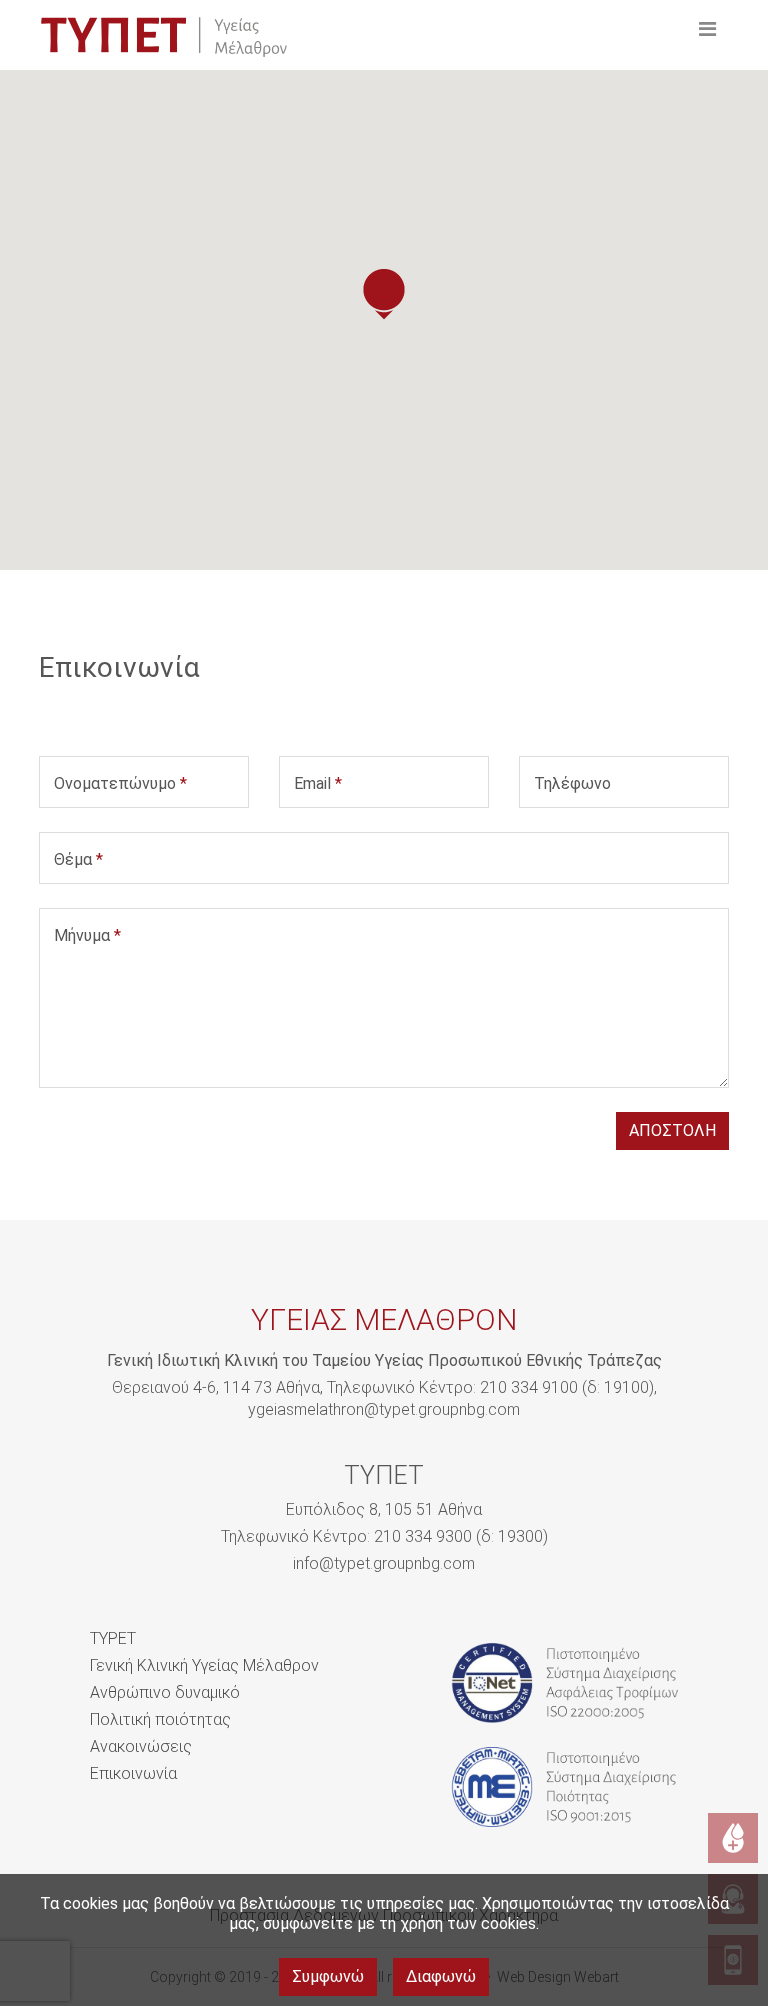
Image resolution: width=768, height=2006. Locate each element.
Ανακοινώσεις (141, 1746)
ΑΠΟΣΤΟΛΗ (672, 1130)
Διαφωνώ (441, 1976)
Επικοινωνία (133, 1773)
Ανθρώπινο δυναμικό (165, 1692)
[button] (384, 294)
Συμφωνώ (328, 1976)
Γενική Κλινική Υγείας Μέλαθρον (204, 1665)
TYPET (113, 1638)
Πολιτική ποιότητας (160, 1719)
